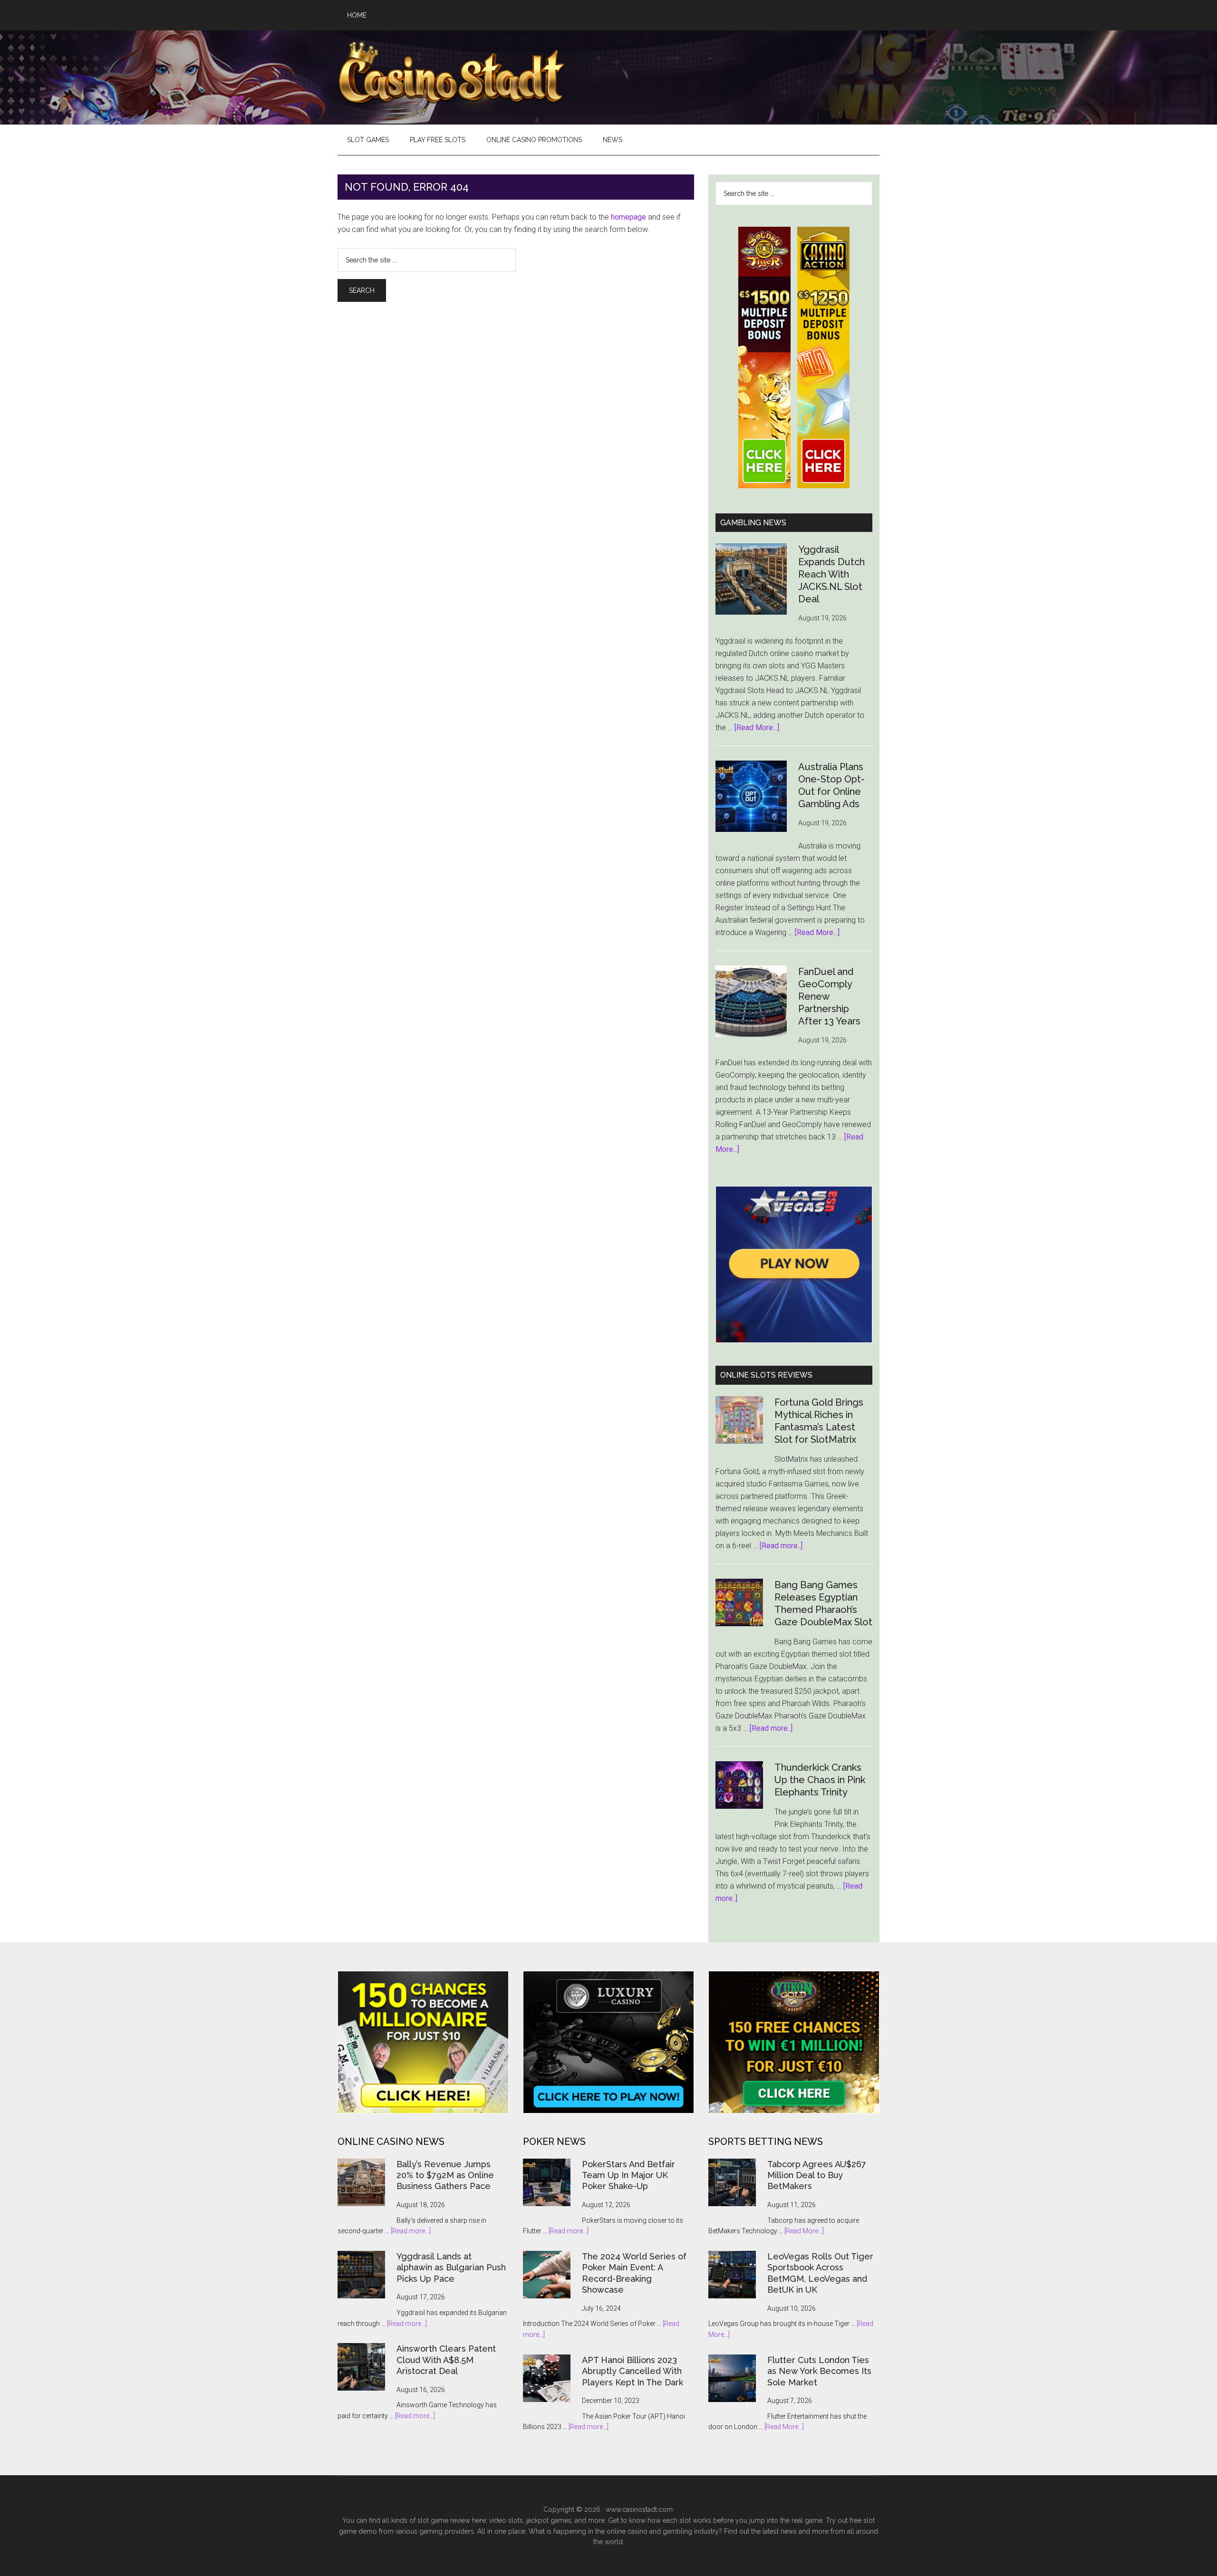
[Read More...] (757, 728)
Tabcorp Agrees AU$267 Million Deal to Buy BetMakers (817, 2175)
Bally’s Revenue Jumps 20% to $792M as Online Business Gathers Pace (445, 2175)
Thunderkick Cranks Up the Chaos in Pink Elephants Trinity (820, 1780)
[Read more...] (411, 2231)
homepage (628, 217)
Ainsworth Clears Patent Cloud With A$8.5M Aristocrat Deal (446, 2360)
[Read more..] (781, 1546)
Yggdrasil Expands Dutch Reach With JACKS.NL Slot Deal (831, 574)
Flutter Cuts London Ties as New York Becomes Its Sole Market (819, 2371)
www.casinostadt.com (639, 2509)
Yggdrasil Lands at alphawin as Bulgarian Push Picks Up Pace (451, 2267)
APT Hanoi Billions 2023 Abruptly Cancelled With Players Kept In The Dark (633, 2371)
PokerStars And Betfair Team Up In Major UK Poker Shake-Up (628, 2175)
